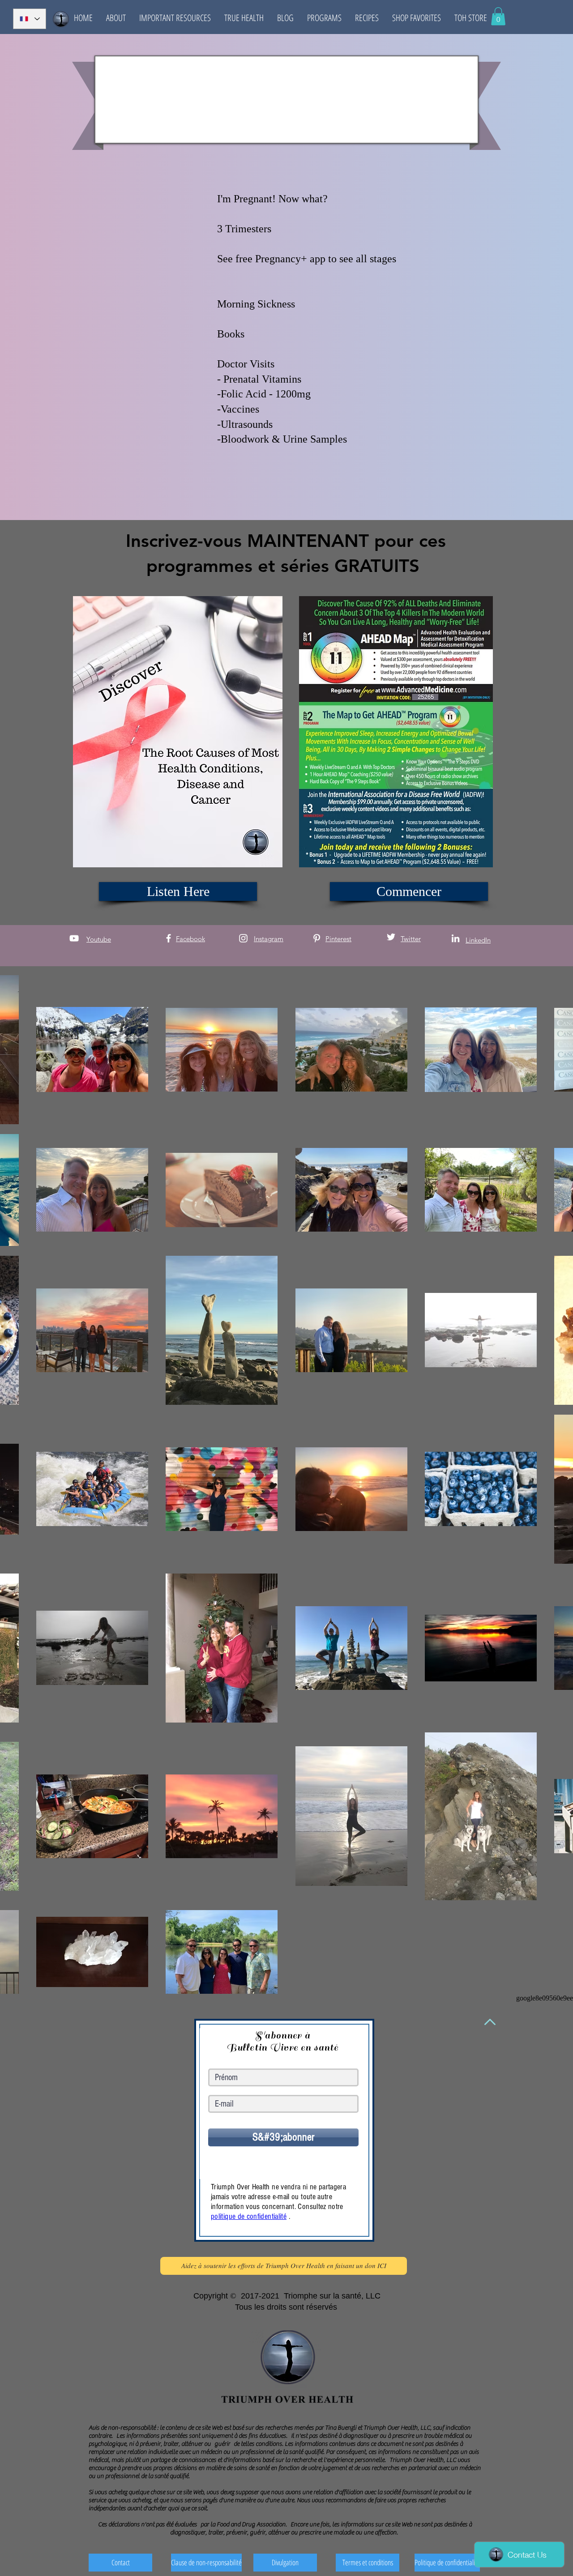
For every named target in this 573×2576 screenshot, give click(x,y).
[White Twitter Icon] (391, 937)
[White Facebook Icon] (169, 938)
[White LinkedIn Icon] (455, 938)
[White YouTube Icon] (74, 938)
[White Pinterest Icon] (317, 938)
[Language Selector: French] (30, 19)
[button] (116, 18)
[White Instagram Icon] (243, 938)
